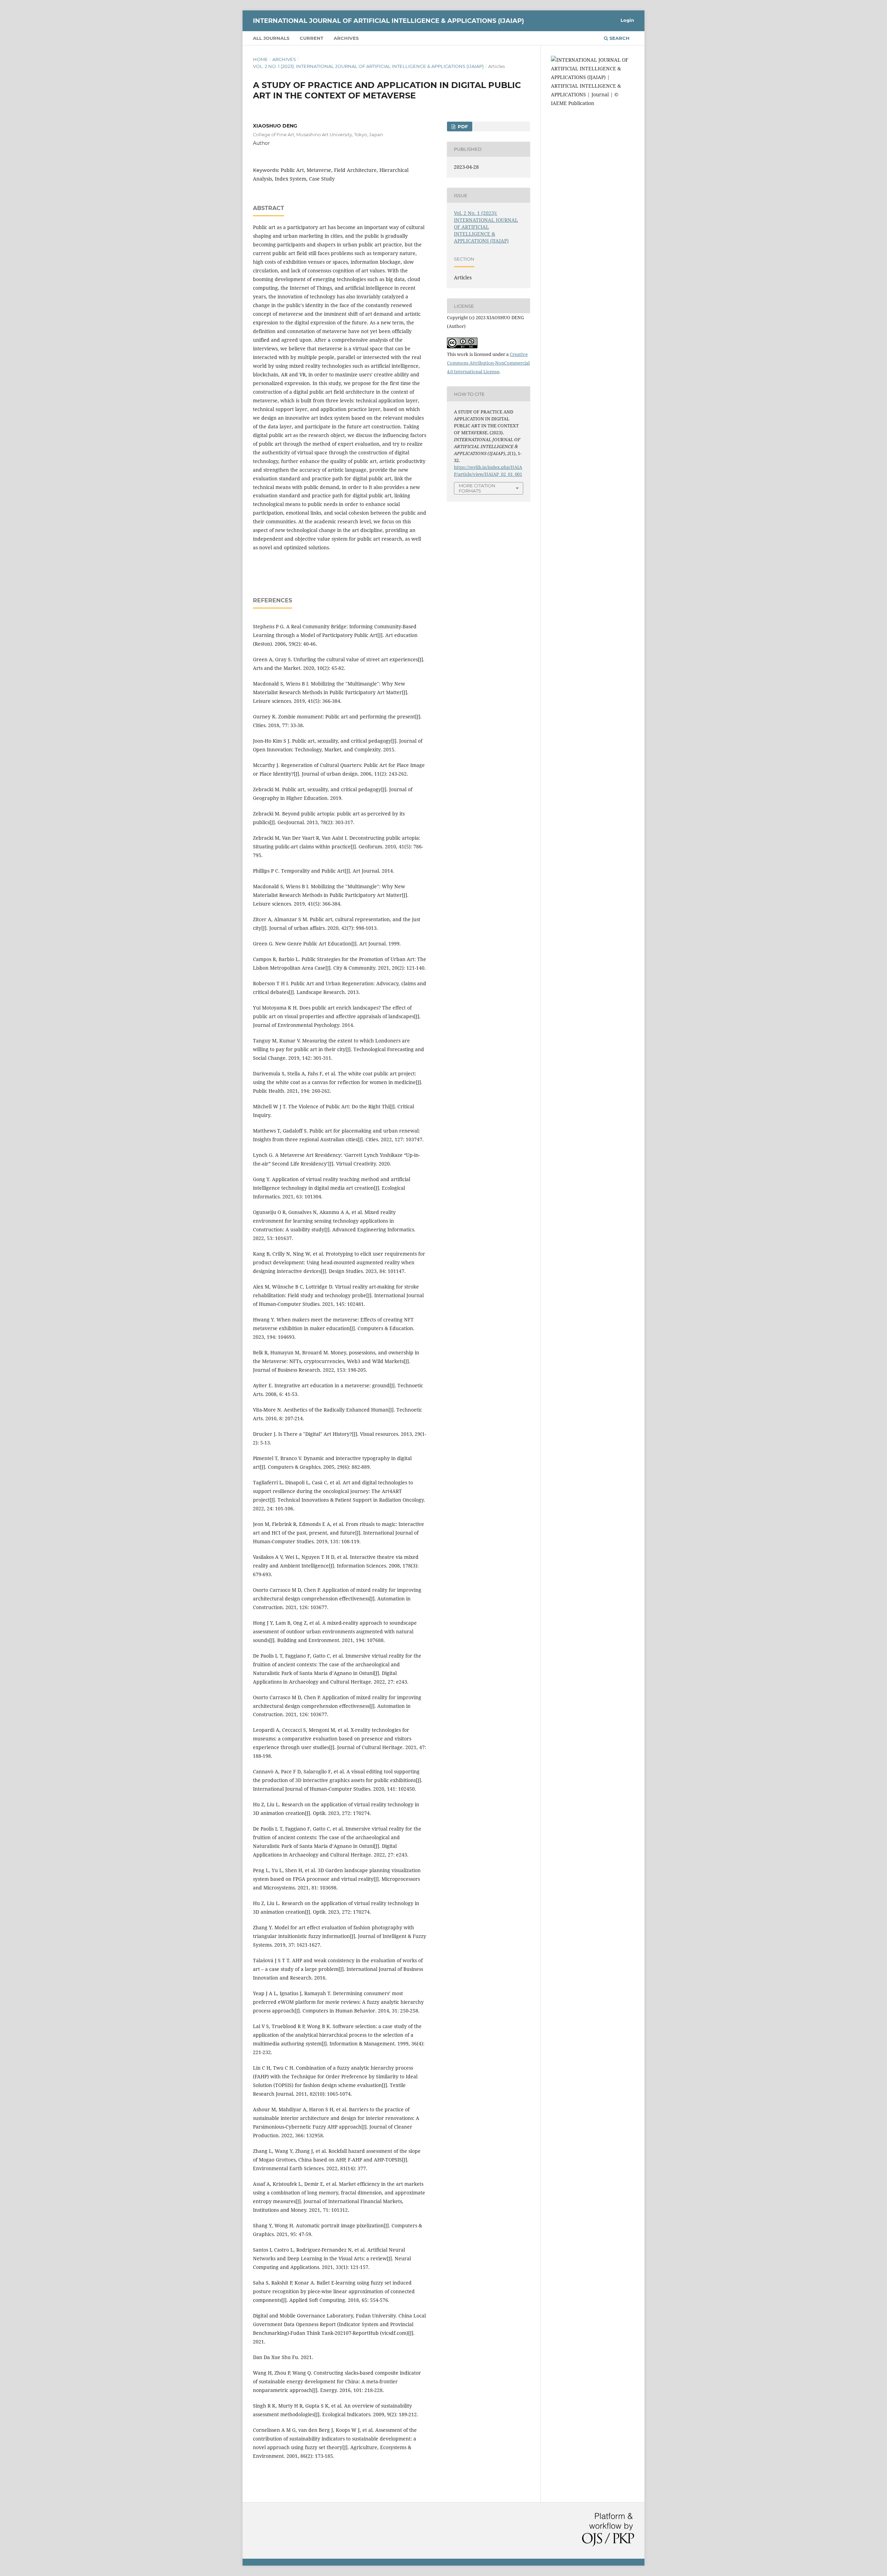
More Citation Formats (477, 488)
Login (627, 20)
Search (619, 38)
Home (260, 59)
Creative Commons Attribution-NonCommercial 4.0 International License (488, 363)
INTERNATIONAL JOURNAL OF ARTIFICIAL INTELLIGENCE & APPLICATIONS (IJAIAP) (388, 21)
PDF (462, 126)
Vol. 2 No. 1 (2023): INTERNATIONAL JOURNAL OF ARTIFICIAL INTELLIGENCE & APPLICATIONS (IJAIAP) (368, 66)
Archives (346, 38)
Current (311, 38)
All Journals (271, 38)
